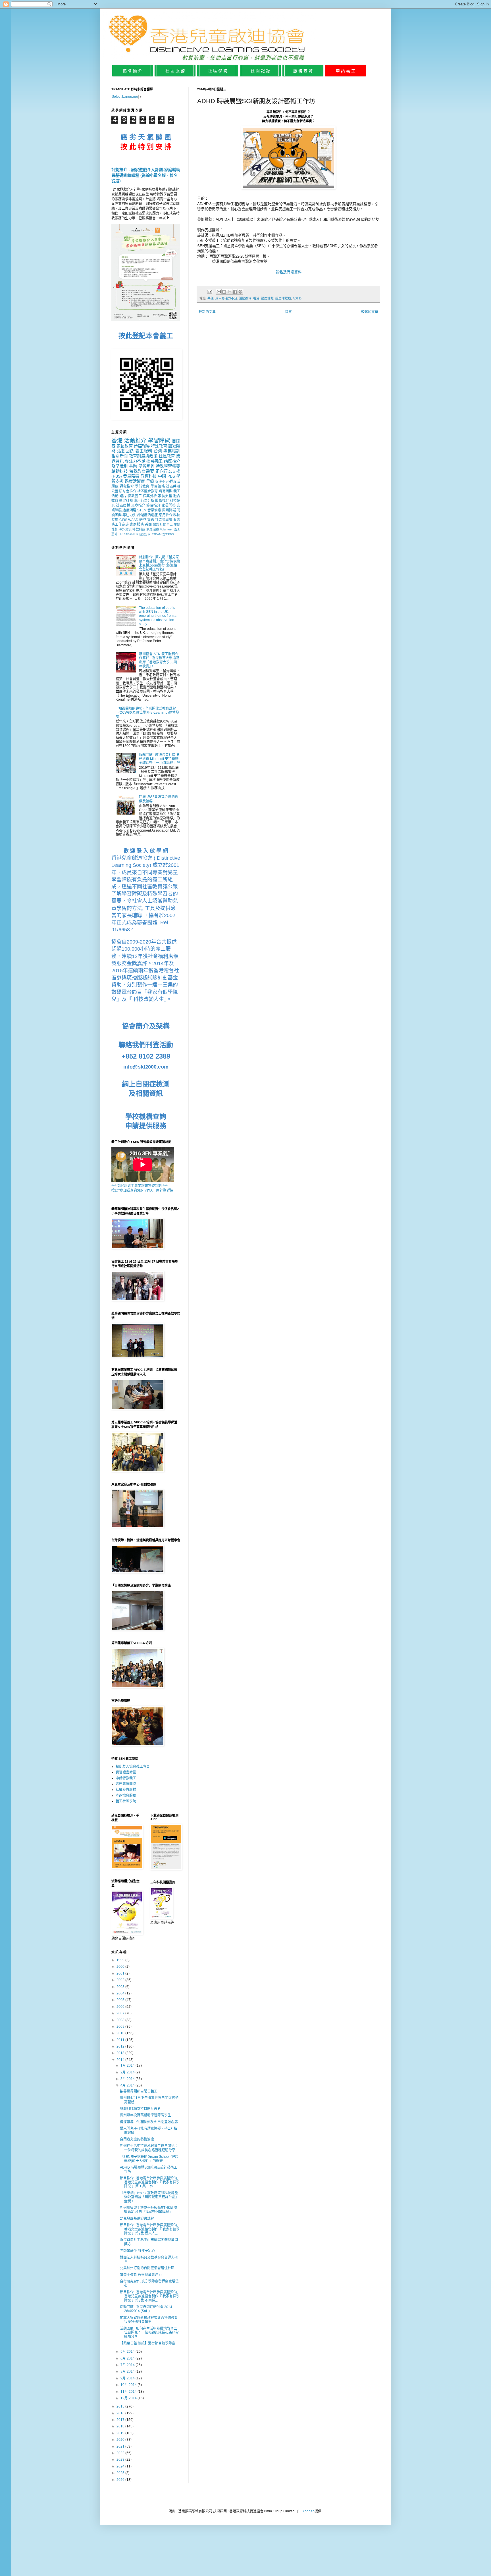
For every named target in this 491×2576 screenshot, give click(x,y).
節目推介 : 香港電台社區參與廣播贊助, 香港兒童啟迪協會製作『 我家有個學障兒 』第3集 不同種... (150, 2296)
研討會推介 (128, 491)
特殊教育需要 (142, 471)
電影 (151, 520)
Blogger (308, 2511)
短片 (123, 496)
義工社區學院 (126, 1801)
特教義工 (135, 496)
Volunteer (166, 529)
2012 (121, 2046)
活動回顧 (126, 451)
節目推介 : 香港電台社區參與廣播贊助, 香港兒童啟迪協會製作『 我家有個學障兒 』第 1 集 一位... (150, 2182)
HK (121, 534)
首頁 (288, 312)
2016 (121, 2413)
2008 (121, 2020)
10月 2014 (129, 2385)
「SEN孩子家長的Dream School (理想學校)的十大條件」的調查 (149, 2159)
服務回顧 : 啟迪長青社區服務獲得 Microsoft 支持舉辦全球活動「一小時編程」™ (159, 759)
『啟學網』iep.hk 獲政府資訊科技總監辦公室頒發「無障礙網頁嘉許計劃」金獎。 (149, 2197)
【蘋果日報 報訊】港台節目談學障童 (148, 2343)
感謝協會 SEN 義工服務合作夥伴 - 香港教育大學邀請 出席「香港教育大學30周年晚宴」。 (159, 660)
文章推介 (138, 505)
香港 (256, 298)
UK (136, 534)
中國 (162, 476)
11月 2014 (129, 2392)
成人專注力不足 (226, 298)
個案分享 (145, 534)
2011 (121, 2040)
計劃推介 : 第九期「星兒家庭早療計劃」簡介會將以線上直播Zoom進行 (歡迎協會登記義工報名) (159, 563)
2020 (121, 2440)
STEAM (129, 534)
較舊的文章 (370, 312)
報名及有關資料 (289, 272)
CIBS (123, 520)
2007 (121, 2013)
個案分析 (150, 496)
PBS (171, 476)
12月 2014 (129, 2398)
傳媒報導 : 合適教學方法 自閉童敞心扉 (149, 2122)
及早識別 (119, 466)
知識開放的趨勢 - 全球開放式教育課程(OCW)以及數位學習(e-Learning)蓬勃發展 (147, 713)
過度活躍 (267, 298)
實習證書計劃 (126, 1772)
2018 (121, 2426)
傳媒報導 (142, 446)
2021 (121, 2446)
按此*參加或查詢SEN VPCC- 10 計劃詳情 (142, 1190)
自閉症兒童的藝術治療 (137, 2139)
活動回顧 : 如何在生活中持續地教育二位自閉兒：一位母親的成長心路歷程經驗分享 (149, 2333)
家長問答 (169, 505)
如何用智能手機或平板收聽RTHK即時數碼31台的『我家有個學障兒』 (148, 2210)
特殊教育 (159, 446)
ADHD (297, 298)
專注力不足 (135, 461)
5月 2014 (128, 2352)
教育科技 (149, 476)
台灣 (158, 451)
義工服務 (144, 451)
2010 (121, 2033)
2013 (121, 2053)
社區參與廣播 (166, 520)
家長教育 (124, 446)
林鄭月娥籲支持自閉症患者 (140, 2109)
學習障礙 (159, 441)
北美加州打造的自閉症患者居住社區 (147, 2268)
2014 (121, 2060)
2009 (121, 2027)
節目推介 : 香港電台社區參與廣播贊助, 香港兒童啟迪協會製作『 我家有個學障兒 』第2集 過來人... (150, 2229)
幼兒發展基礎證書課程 (137, 2219)
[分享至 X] (230, 292)
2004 (121, 1993)
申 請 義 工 (346, 71)
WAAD (133, 520)
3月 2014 (128, 2079)
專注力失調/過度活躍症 (140, 515)
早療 (150, 481)
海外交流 (125, 529)
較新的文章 (207, 312)
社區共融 (173, 486)
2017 (121, 2420)
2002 (121, 1980)
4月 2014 (128, 2085)
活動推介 (245, 298)
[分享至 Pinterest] (240, 292)
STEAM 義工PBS (163, 534)
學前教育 (142, 486)
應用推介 (165, 515)
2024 (121, 2466)
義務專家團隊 (126, 1784)
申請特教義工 (126, 1778)
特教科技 (139, 529)
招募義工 (154, 461)
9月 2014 (128, 2378)
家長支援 (165, 496)
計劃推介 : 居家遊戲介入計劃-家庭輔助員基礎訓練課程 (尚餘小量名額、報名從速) (146, 175)
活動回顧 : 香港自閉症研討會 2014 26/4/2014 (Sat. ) (146, 2309)
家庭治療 (153, 529)
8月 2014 (128, 2371)
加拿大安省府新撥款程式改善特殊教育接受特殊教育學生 (149, 2320)
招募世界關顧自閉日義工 (139, 2091)
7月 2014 (128, 2365)
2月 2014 (128, 2072)
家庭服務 (137, 524)
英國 (148, 524)
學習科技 (126, 501)
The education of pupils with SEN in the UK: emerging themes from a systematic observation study (158, 616)
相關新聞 (119, 456)
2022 (121, 2453)
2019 (121, 2433)
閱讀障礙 (169, 510)
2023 (121, 2460)
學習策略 (158, 486)
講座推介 (172, 461)
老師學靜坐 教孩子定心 (137, 2251)
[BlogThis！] (224, 292)
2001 (121, 1973)
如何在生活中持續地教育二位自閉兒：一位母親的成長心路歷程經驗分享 (149, 2148)
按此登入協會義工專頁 (133, 1767)
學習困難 (146, 466)
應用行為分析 (144, 501)
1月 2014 (128, 2065)
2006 (121, 2007)
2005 (121, 2000)
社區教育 (167, 456)
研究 (143, 520)
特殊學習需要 (168, 466)
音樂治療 (154, 510)
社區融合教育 (148, 491)
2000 (121, 1967)
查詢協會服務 (126, 1796)
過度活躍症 (283, 298)
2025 (121, 2473)
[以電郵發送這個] (219, 292)
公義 (115, 491)
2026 (121, 2480)
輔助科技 (120, 471)
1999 (121, 1960)
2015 (121, 2406)
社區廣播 (123, 505)
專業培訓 (172, 451)
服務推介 (162, 501)
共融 (211, 298)
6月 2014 (128, 2358)
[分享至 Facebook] (235, 292)
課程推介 (127, 486)
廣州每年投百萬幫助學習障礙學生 (145, 2115)
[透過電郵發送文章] (209, 291)
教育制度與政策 (143, 456)
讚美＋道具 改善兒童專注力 (141, 2275)
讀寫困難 (165, 491)
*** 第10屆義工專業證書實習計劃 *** (140, 1186)
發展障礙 (131, 476)
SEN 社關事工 (163, 524)
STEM (142, 510)
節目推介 (153, 505)
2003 (121, 1987)
